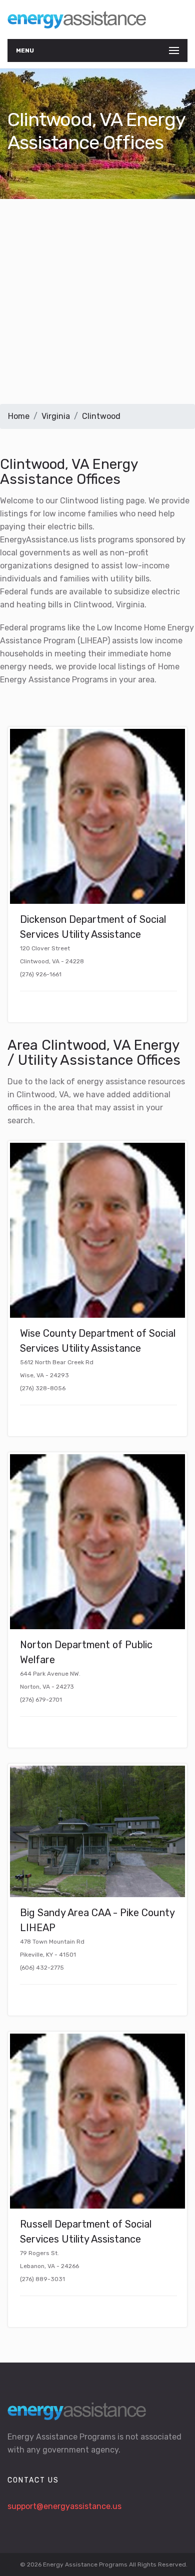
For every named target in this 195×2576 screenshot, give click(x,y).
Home (19, 416)
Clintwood (101, 416)
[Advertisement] (97, 301)
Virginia (56, 416)
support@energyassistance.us (64, 2506)
